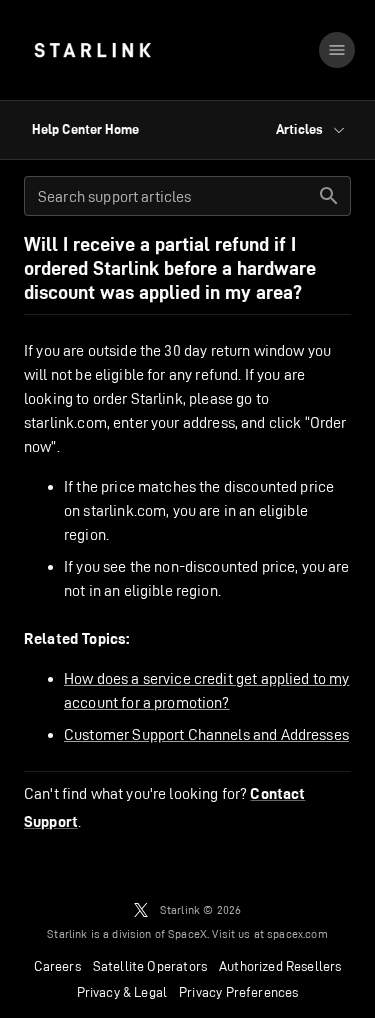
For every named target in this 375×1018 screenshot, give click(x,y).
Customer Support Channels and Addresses (206, 734)
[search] (329, 196)
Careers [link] (57, 966)
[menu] (337, 50)
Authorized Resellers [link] (280, 966)
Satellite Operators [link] (150, 966)
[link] (92, 50)
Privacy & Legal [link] (122, 992)
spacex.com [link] (297, 933)
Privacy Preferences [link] (238, 992)
